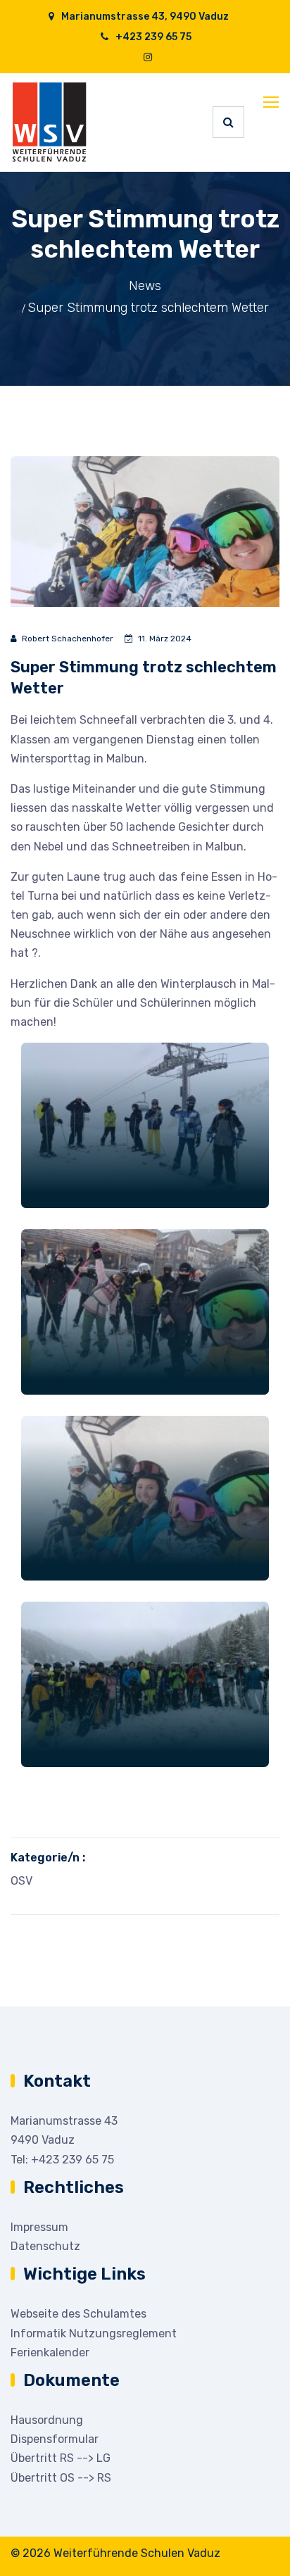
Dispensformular (55, 2439)
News (145, 286)
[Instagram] (148, 57)
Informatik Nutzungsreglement (94, 2333)
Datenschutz (45, 2246)
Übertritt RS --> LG (61, 2458)
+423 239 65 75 (152, 37)
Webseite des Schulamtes (78, 2314)
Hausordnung (47, 2420)
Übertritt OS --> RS (61, 2478)
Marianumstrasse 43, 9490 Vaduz (144, 17)
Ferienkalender (50, 2352)
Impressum (39, 2227)
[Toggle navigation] (272, 103)
